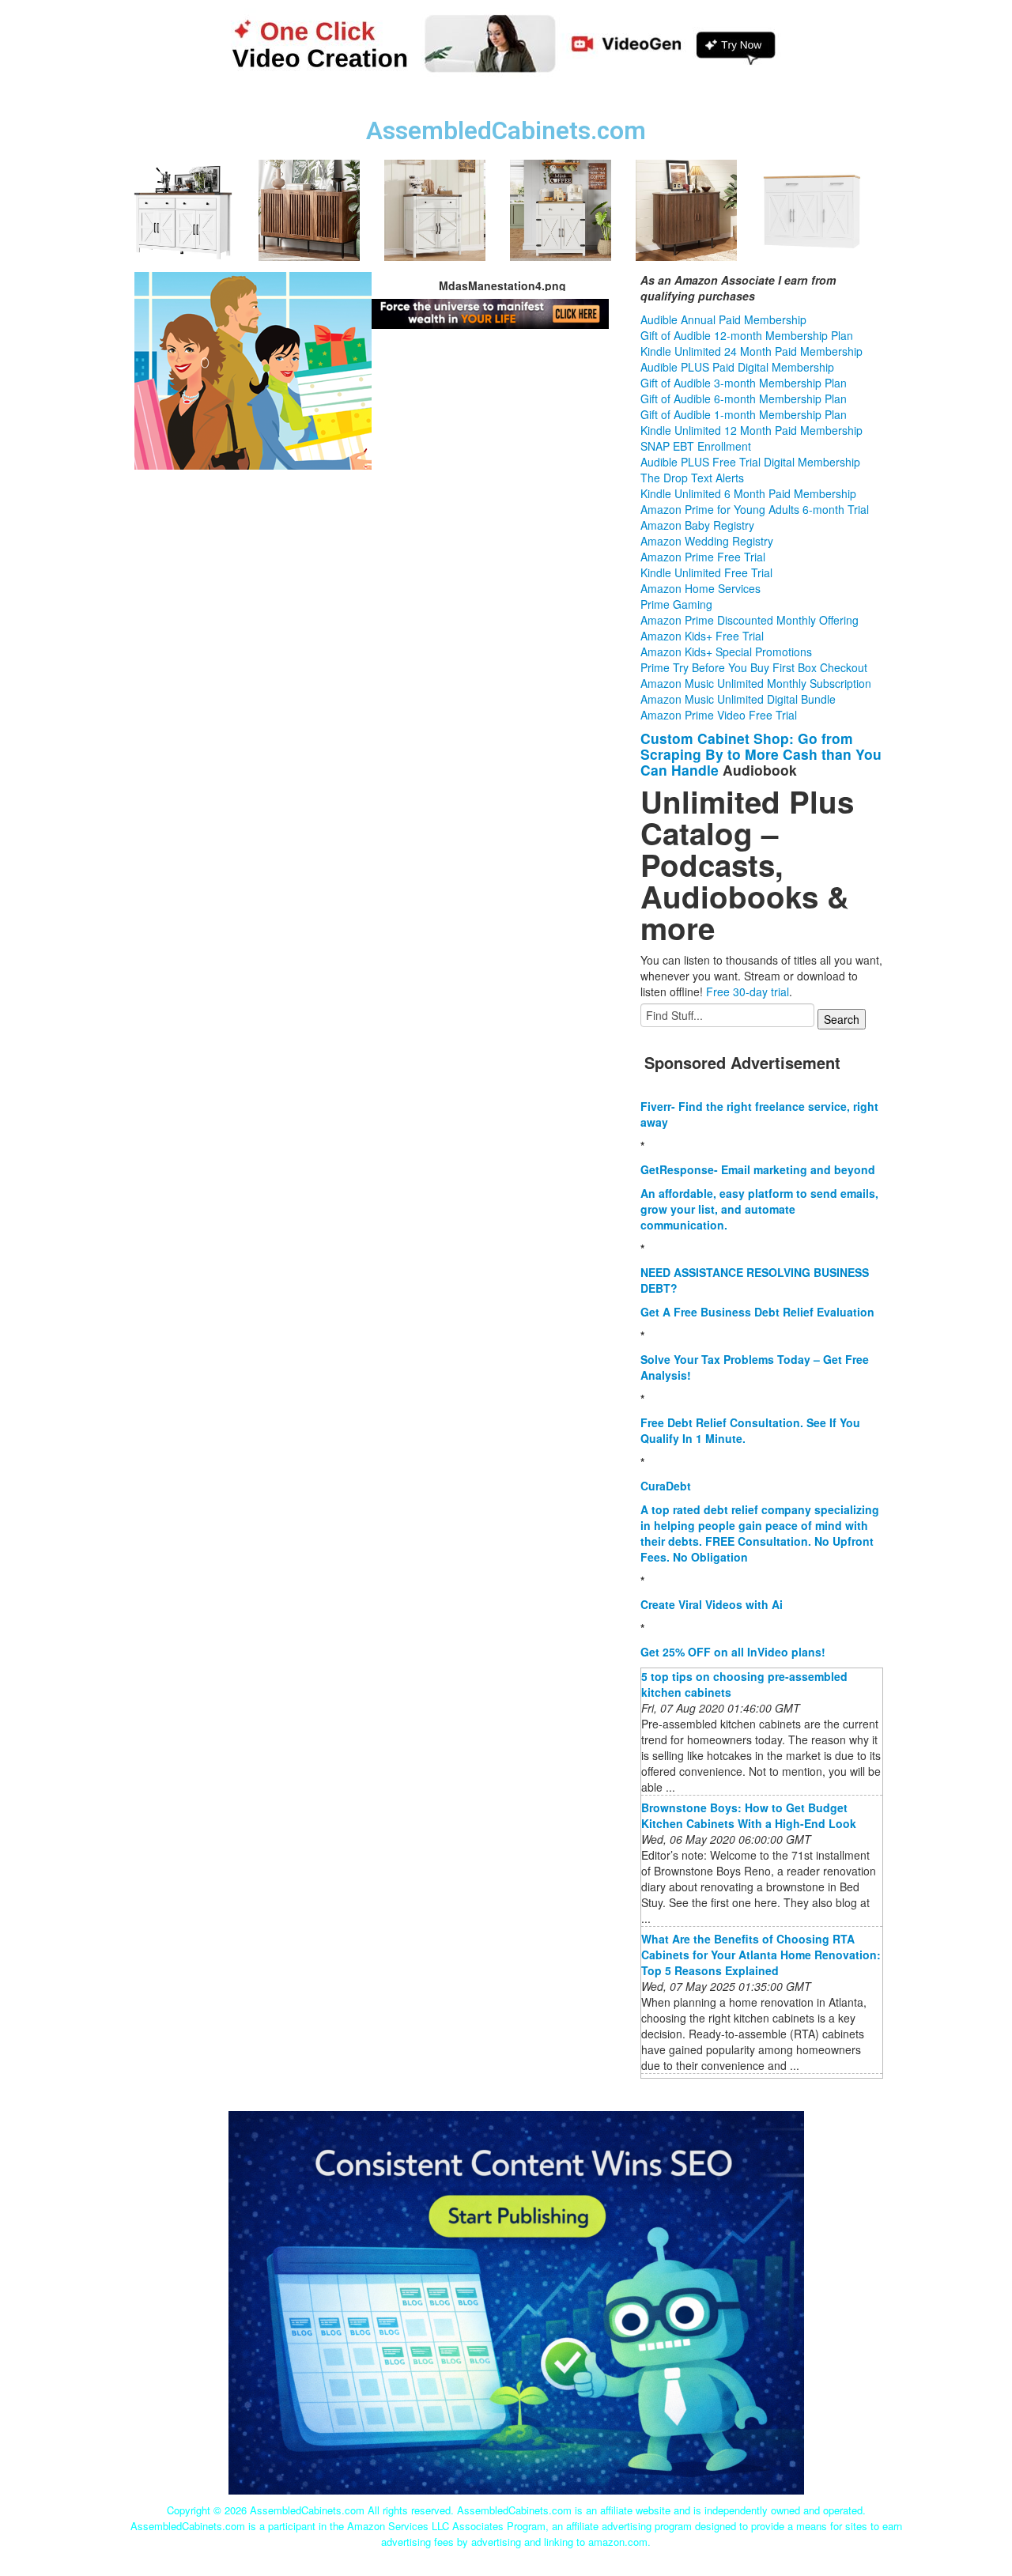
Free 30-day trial (748, 991)
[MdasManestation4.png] (253, 368)
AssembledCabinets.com (506, 131)
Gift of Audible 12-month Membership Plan (747, 335)
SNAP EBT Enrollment (696, 446)
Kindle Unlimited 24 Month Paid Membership (751, 351)
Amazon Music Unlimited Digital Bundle (738, 699)
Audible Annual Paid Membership (723, 319)
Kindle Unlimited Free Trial (706, 572)
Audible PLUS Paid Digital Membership (737, 367)
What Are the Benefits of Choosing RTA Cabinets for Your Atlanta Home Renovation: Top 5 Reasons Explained (761, 1955)
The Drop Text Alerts (692, 478)
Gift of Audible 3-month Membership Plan (744, 383)
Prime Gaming (676, 604)
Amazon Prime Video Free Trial (719, 715)
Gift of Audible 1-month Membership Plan (744, 414)
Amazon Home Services (700, 588)
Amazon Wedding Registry (707, 541)
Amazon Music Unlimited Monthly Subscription (756, 683)
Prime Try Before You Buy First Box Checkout (754, 667)
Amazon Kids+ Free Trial (702, 636)
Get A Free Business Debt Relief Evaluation (757, 1312)
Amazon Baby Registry (697, 525)
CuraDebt (666, 1486)
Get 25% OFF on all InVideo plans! (733, 1652)
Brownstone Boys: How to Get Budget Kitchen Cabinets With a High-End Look (749, 1815)
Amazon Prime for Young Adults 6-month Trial (755, 509)
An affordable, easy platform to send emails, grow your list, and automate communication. (759, 1209)
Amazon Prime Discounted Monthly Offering (750, 620)
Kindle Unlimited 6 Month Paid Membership (748, 493)
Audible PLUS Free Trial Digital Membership (750, 462)
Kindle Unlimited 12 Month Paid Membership (751, 430)
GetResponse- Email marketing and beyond (758, 1169)
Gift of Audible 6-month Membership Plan (744, 398)
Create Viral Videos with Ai (712, 1604)
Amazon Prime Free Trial (703, 557)
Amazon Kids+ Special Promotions (726, 652)
